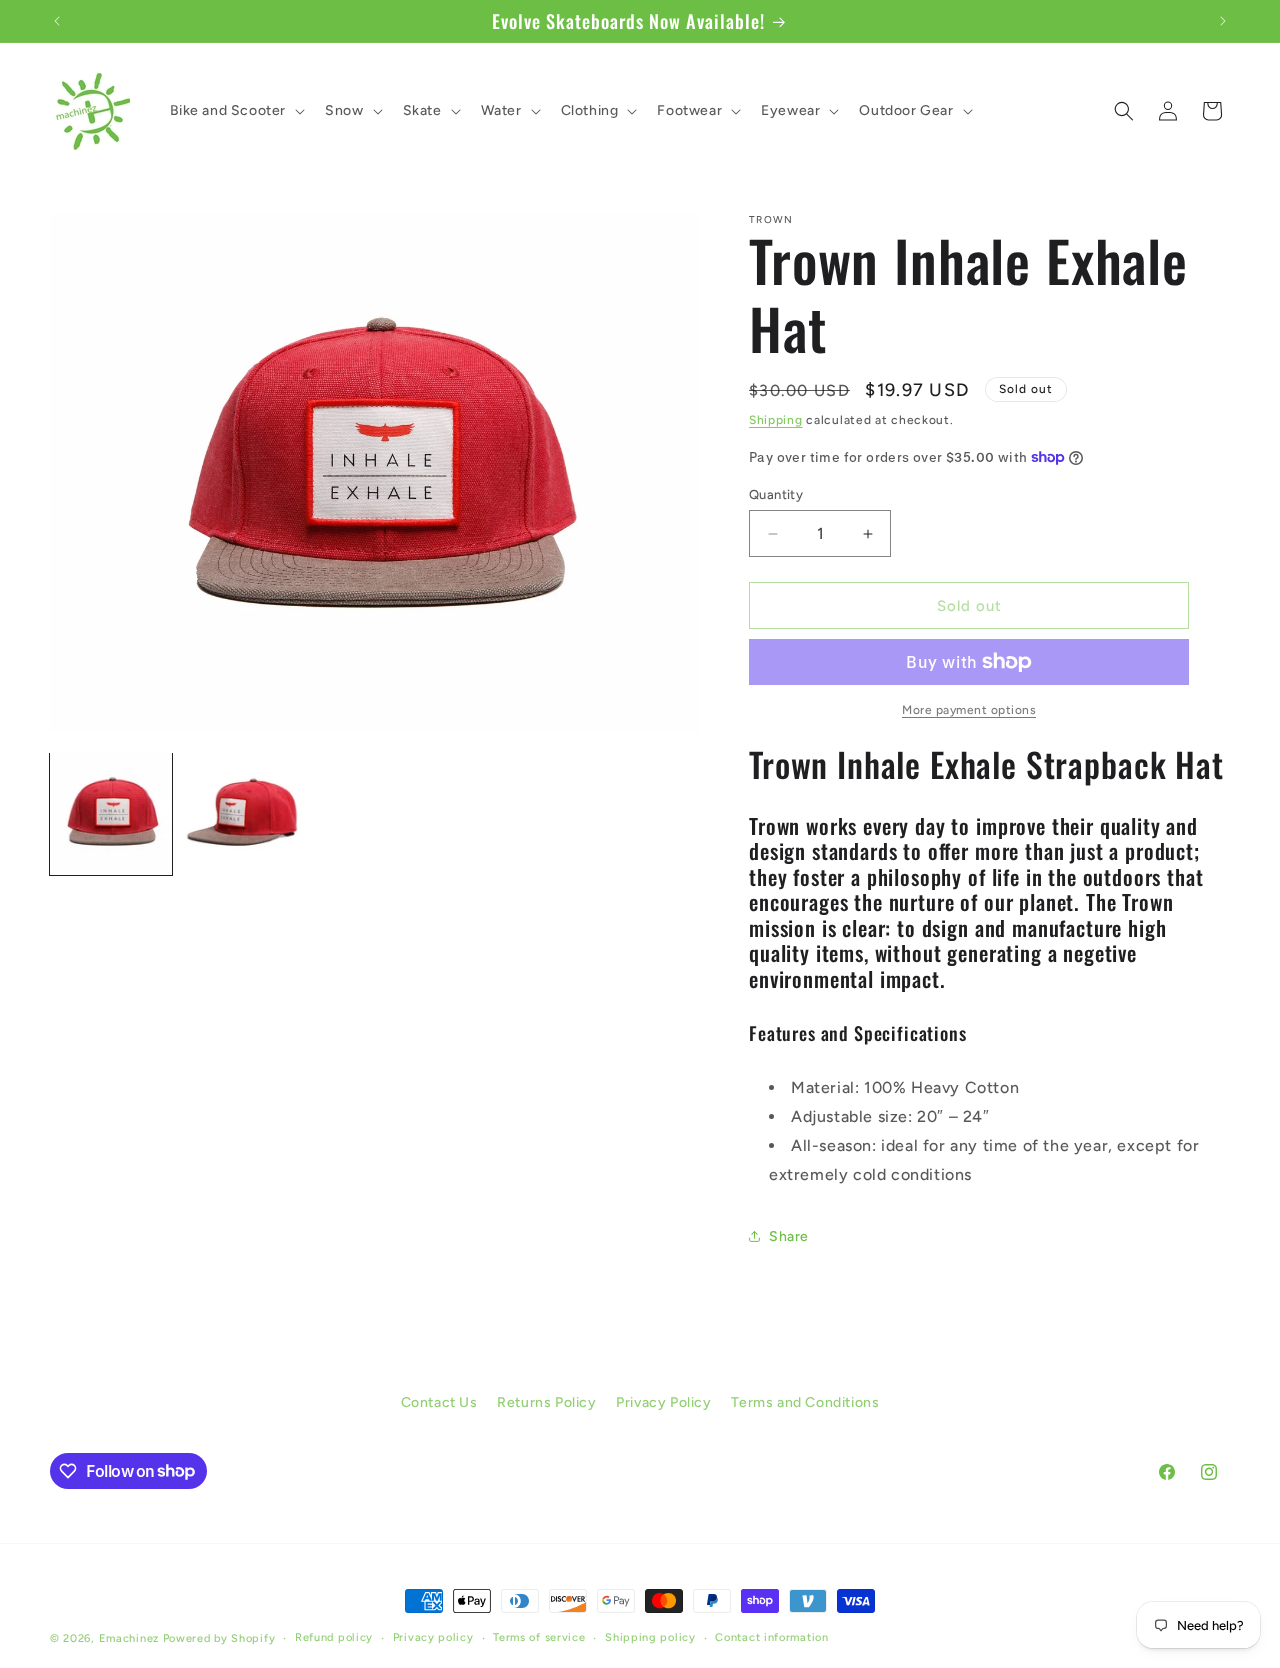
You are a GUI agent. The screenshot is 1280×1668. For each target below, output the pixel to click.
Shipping (776, 420)
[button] (236, 111)
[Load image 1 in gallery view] (111, 814)
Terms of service (539, 1636)
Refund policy (334, 1636)
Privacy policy (433, 1636)
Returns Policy (546, 1402)
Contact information (771, 1636)
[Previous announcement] (57, 21)
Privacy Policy (663, 1402)
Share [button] (789, 1236)
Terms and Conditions (805, 1402)
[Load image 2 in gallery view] (243, 814)
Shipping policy (650, 1636)
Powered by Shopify (219, 1638)
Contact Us (439, 1402)
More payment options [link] (969, 710)
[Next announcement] (1223, 21)
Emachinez (129, 1638)
